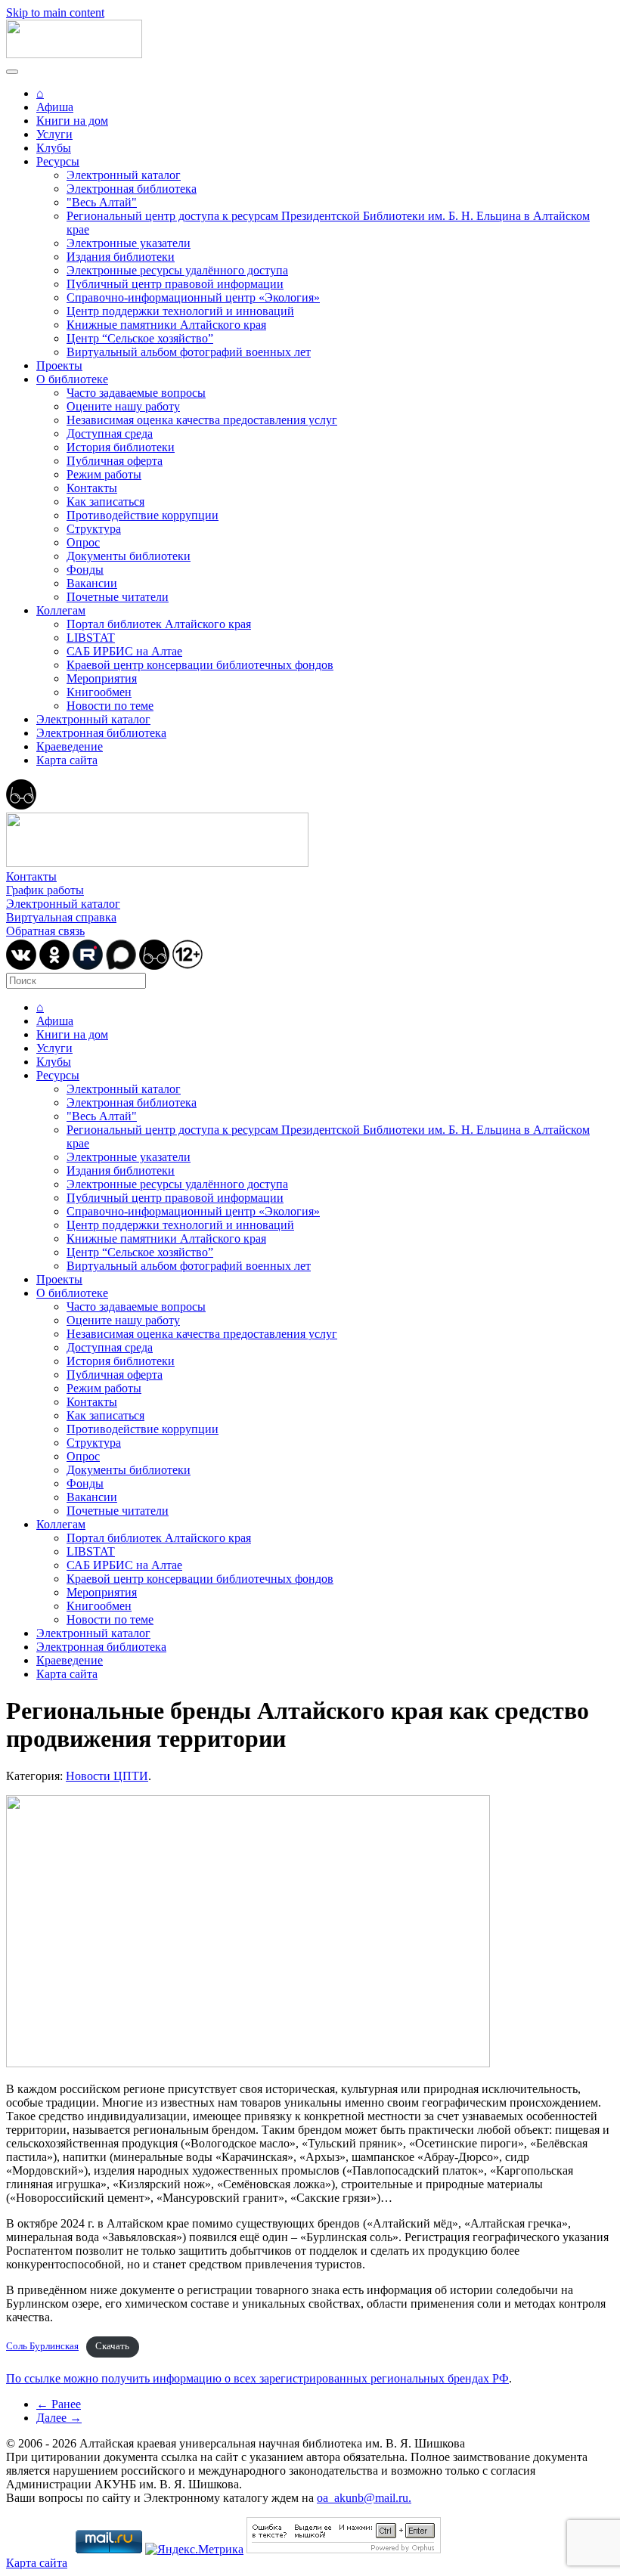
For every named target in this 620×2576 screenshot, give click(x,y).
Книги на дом (72, 121)
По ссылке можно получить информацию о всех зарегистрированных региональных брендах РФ (257, 2378)
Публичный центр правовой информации (175, 284)
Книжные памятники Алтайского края (166, 325)
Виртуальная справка (61, 917)
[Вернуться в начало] (74, 54)
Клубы (54, 148)
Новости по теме (110, 706)
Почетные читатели (118, 597)
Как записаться (105, 502)
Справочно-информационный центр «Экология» (193, 297)
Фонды (85, 570)
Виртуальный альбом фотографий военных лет (189, 352)
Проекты (59, 365)
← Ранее (59, 2404)
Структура (94, 529)
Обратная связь (45, 931)
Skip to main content (55, 12)
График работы (45, 890)
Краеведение (70, 746)
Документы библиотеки (129, 556)
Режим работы (104, 474)
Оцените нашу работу (123, 406)
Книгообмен (99, 692)
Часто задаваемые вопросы (136, 393)
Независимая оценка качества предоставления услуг (202, 420)
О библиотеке (72, 379)
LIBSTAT (91, 638)
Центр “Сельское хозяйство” (140, 338)
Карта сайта (67, 760)
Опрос (83, 542)
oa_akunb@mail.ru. (364, 2498)
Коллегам (61, 610)
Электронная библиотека (132, 189)
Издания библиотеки (121, 257)
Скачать (112, 2346)
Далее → (59, 2418)
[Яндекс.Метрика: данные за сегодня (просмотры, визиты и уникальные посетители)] (194, 2550)
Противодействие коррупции (143, 515)
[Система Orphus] (344, 2549)
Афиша (55, 107)
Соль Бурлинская (42, 2346)
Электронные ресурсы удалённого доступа (177, 270)
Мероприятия (102, 678)
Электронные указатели (129, 243)
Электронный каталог (124, 175)
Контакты (92, 488)
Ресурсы (58, 161)
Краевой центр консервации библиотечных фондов (200, 665)
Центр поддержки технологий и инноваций (180, 311)
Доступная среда (110, 433)
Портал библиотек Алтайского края (159, 624)
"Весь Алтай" (102, 202)
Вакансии (92, 583)
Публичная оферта (115, 461)
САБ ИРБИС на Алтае (124, 651)
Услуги (54, 134)
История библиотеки (121, 447)
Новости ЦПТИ (107, 1776)
